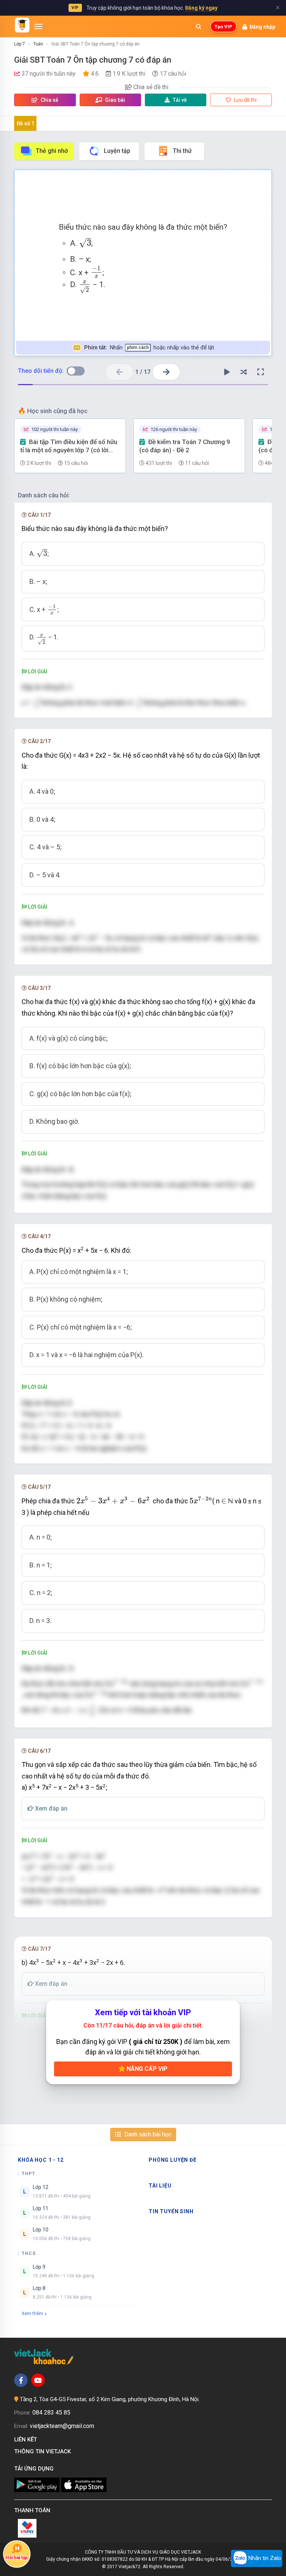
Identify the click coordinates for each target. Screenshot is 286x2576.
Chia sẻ (49, 100)
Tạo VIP (223, 27)
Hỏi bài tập (17, 2558)
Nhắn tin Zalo (264, 2558)
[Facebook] (21, 2380)
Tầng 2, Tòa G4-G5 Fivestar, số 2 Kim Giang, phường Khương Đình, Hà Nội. (110, 2399)
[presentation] (85, 243)
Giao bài (115, 100)
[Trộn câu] (244, 372)
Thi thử (182, 151)
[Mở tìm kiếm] (198, 26)
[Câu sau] (166, 372)
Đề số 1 (26, 123)
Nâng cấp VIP (146, 2069)
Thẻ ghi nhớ (52, 151)
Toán (38, 44)
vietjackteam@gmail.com (62, 2426)
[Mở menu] (38, 26)
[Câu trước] (119, 372)
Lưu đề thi (245, 100)
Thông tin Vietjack (44, 2451)
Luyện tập (117, 151)
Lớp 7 (20, 44)
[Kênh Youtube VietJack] (38, 2380)
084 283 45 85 (51, 2413)
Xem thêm (32, 2313)
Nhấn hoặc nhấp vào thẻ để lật (149, 347)
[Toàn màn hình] (261, 372)
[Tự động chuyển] (227, 372)
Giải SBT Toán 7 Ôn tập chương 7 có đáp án (96, 44)
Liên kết (27, 2440)
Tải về (180, 100)
